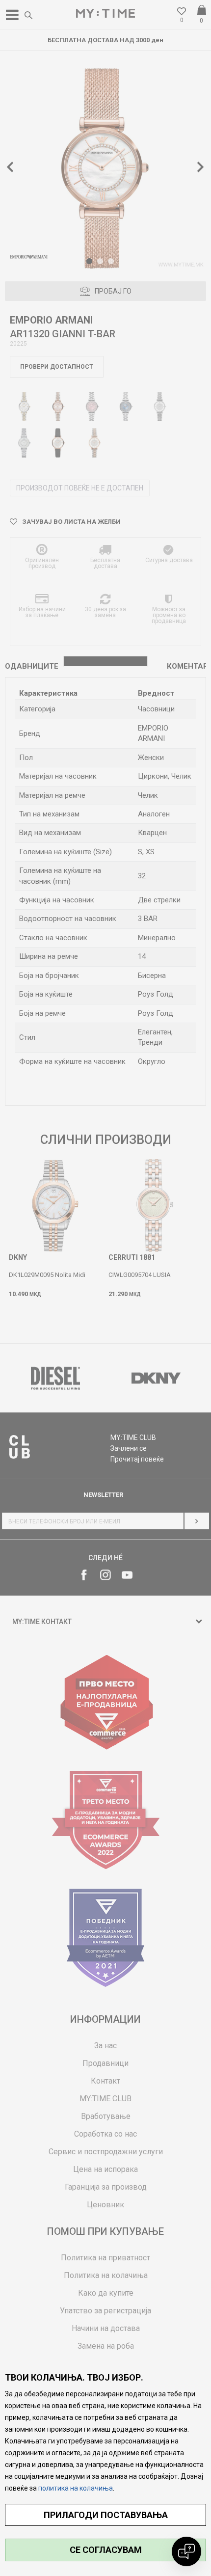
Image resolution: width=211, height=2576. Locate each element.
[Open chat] (186, 2551)
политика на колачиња (76, 2488)
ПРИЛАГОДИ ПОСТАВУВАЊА (106, 2515)
